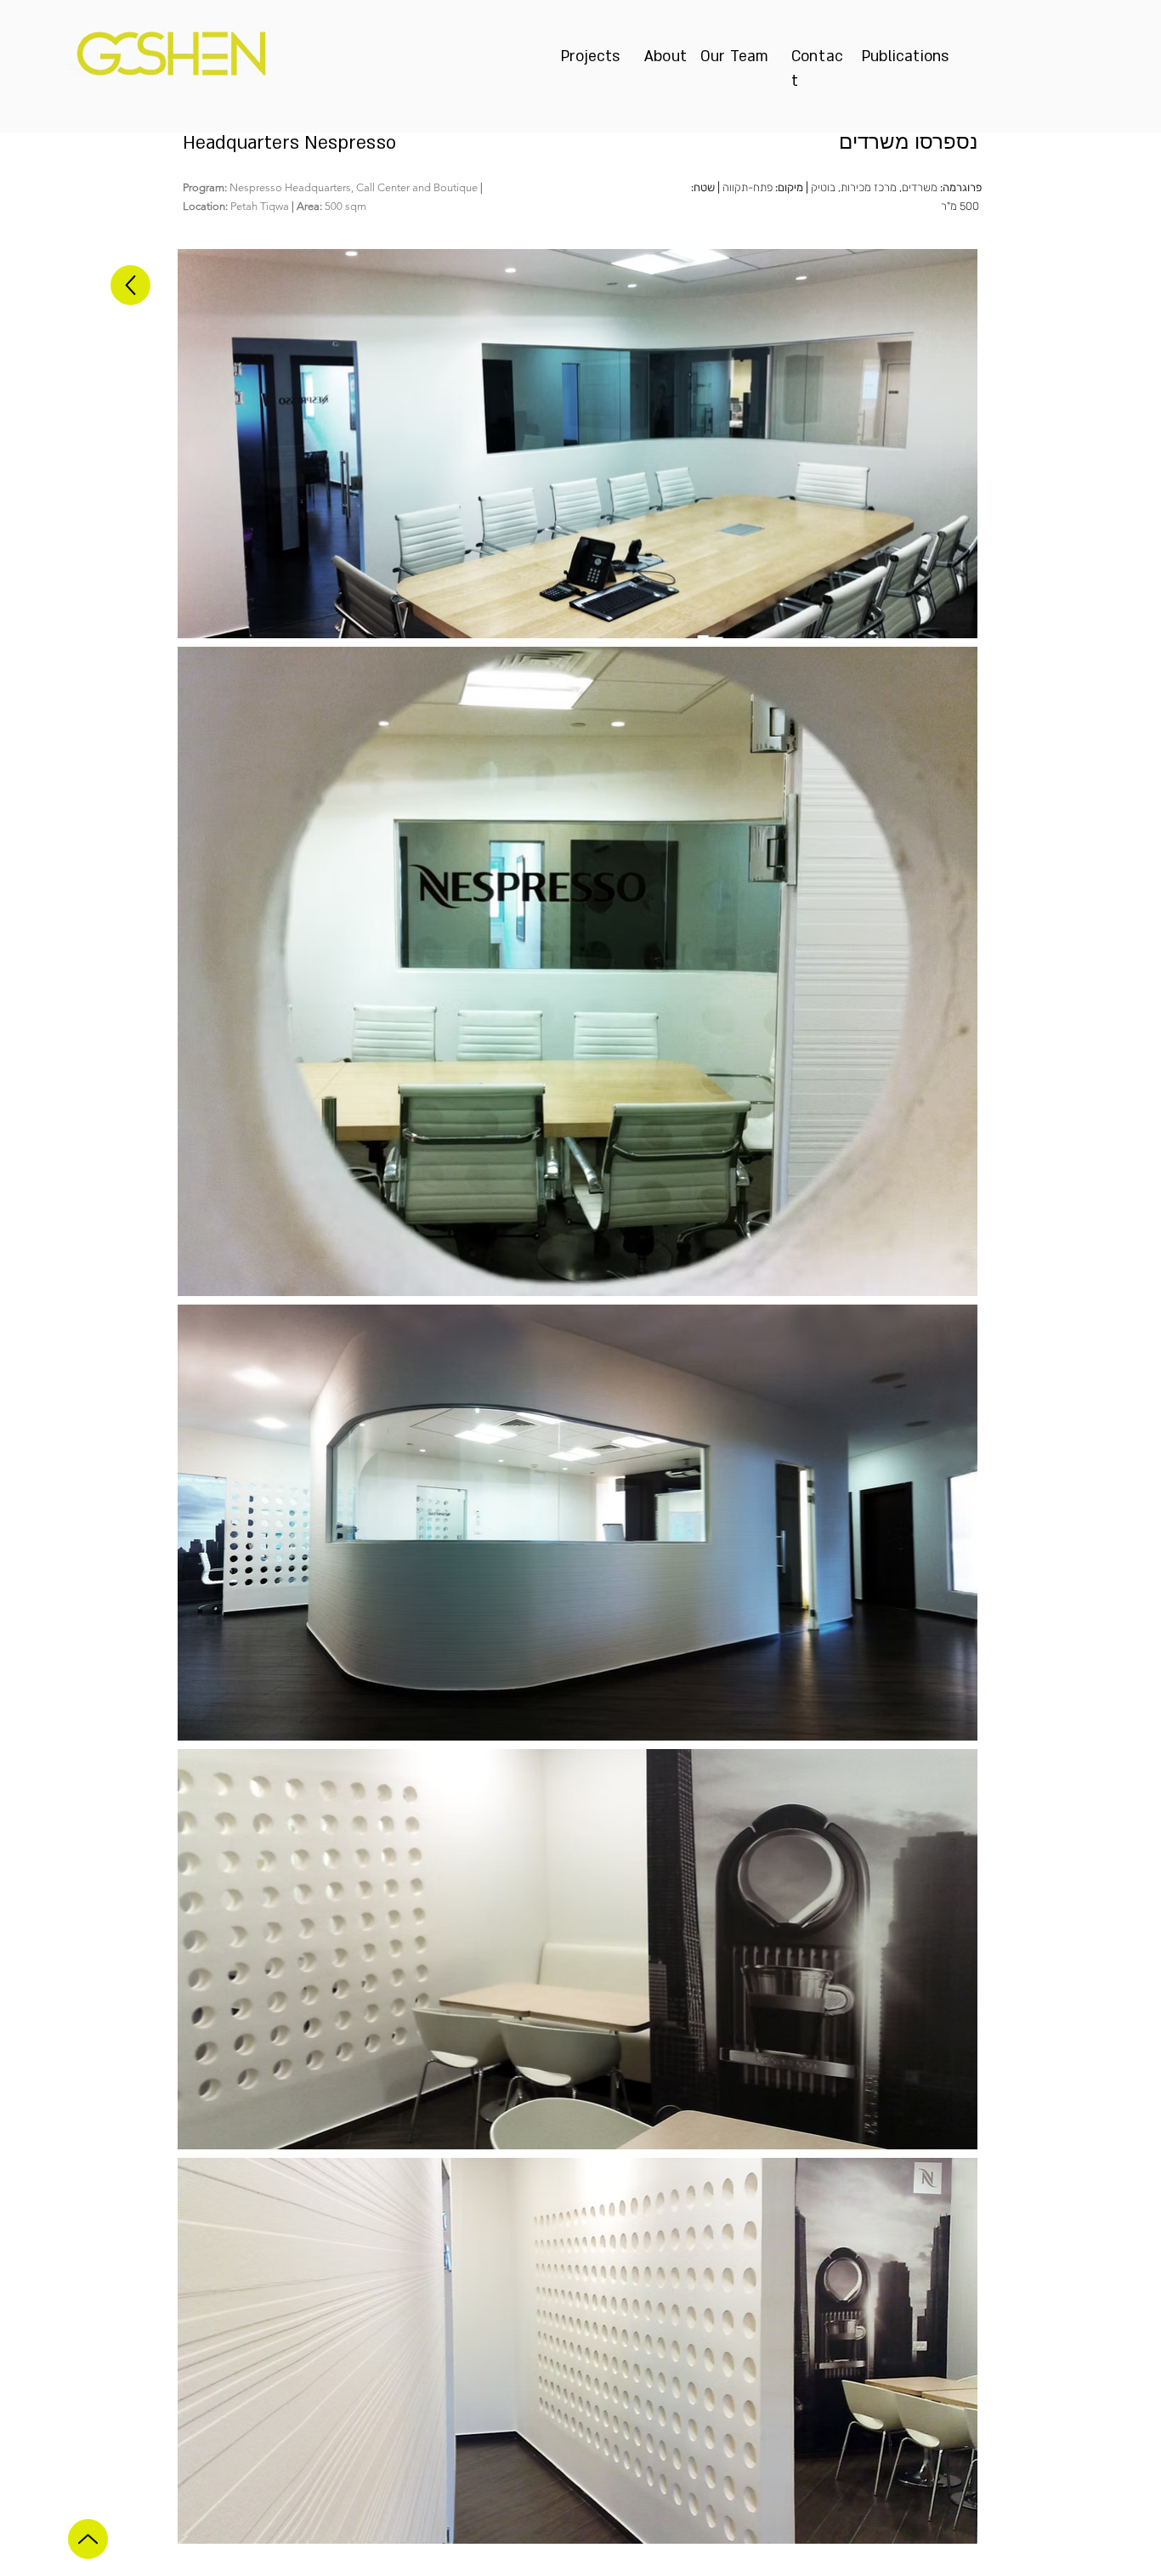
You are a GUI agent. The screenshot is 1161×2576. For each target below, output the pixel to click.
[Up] (88, 2539)
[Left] (130, 285)
